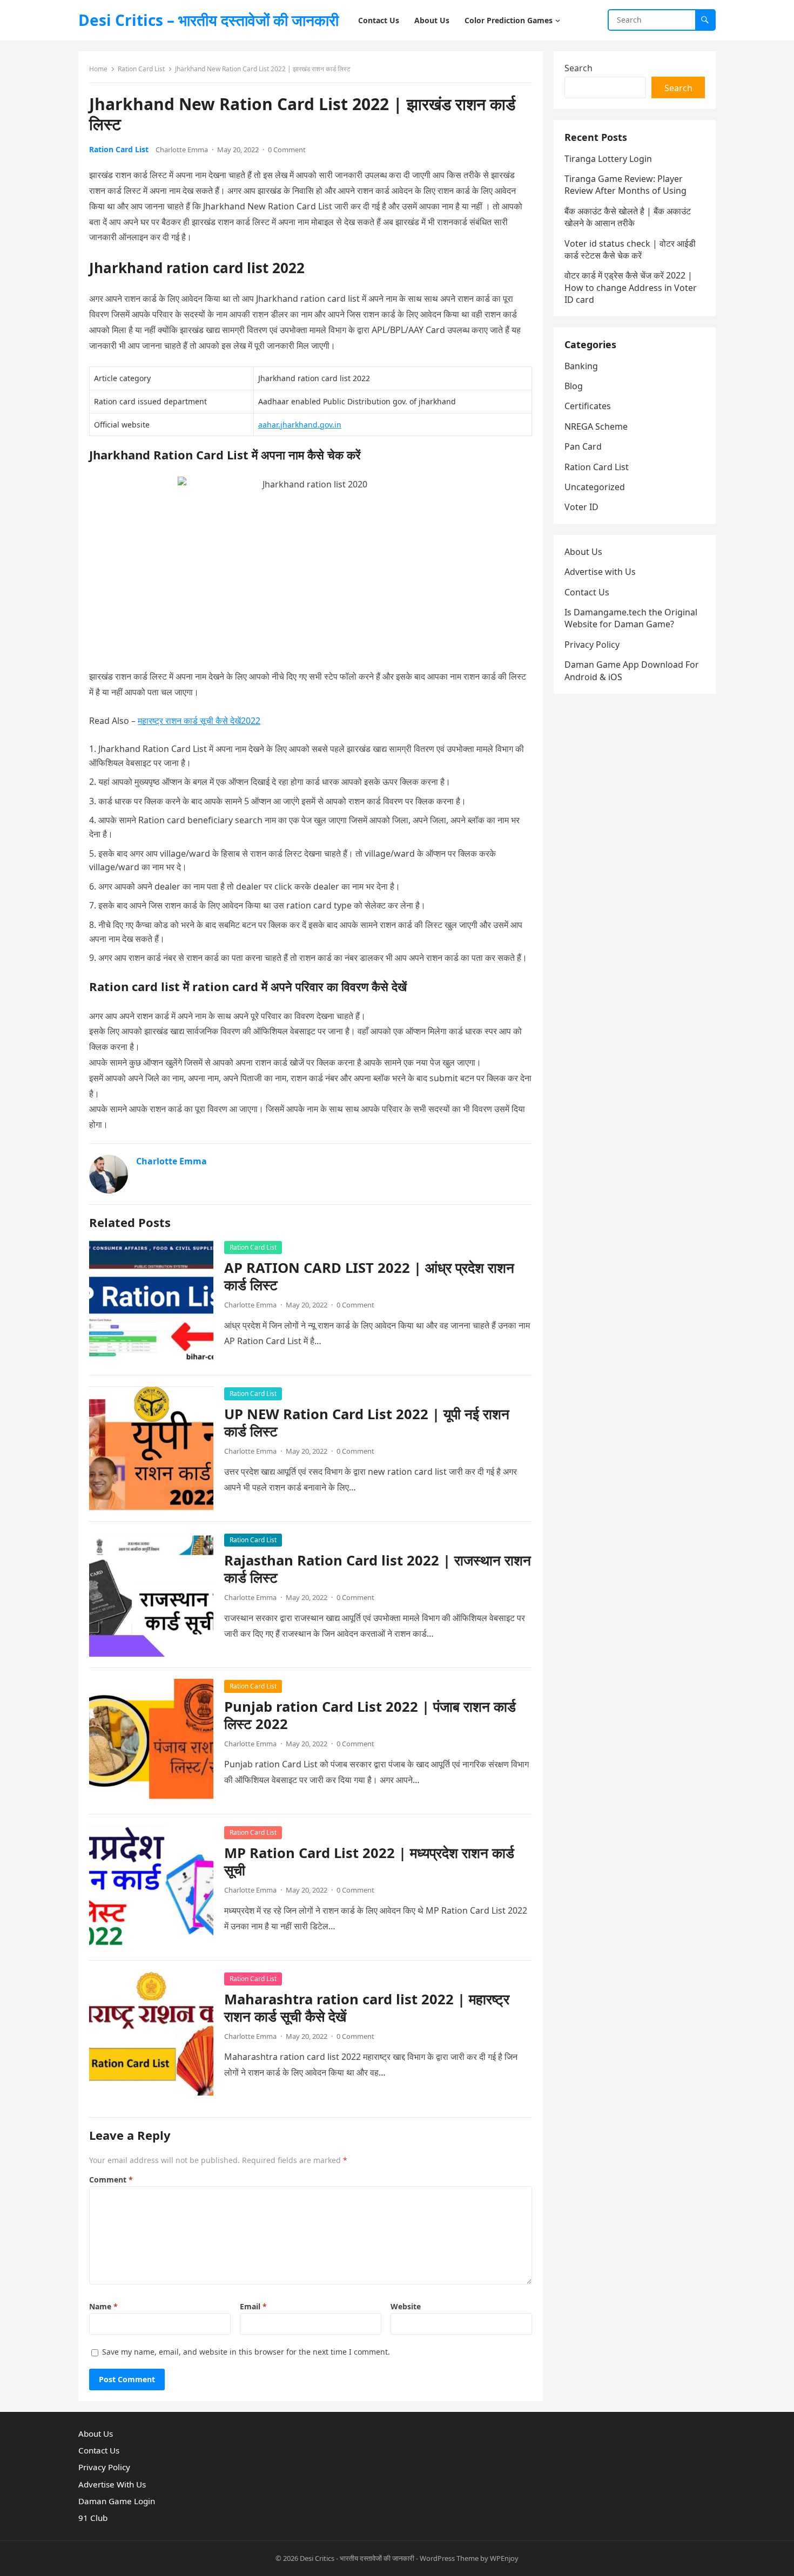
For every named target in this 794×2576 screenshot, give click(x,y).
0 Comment (287, 150)
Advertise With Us (112, 2484)
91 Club (93, 2518)
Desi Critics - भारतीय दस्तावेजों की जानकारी (357, 2558)
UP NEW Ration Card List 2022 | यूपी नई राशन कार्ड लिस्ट (367, 1423)
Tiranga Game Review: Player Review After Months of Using (625, 185)
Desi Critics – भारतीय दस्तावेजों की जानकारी (208, 20)
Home (98, 69)
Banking (581, 366)
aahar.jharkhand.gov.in (300, 425)
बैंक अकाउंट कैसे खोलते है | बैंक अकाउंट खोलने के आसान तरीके (628, 217)
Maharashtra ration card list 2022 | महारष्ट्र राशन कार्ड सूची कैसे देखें (367, 2008)
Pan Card (583, 446)
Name (103, 2306)
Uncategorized (595, 487)
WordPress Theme (449, 2558)
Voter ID (581, 507)
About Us (583, 552)
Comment (111, 2180)
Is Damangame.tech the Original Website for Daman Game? (631, 618)
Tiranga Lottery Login (608, 159)
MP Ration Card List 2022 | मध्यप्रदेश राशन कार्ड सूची (369, 1862)
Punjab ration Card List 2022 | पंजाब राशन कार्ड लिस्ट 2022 (370, 1715)
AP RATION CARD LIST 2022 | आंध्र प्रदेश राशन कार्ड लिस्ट (369, 1276)
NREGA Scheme (596, 426)
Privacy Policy (592, 645)
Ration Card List (141, 69)
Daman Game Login (117, 2501)
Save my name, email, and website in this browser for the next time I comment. (246, 2352)
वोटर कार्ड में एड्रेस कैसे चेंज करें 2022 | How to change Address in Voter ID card (631, 287)
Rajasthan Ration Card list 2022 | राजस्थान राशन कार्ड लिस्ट (378, 1569)
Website (406, 2306)
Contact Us (587, 592)
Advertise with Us (600, 572)
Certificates (588, 406)
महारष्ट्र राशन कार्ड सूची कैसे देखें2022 (199, 721)
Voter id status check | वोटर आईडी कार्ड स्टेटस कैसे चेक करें (630, 249)
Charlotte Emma (182, 150)
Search (578, 68)
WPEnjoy (504, 2558)
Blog (574, 386)
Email (253, 2306)
